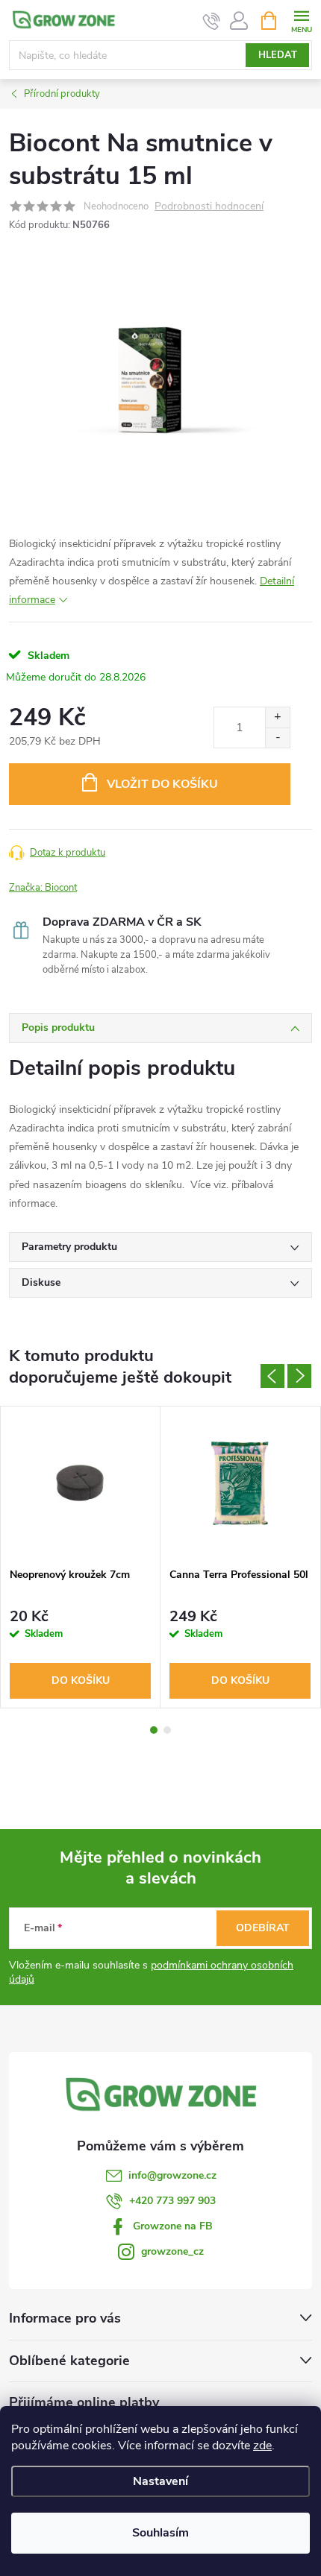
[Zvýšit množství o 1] (277, 717)
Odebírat (263, 1928)
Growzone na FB (173, 2226)
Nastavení (160, 2481)
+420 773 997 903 (172, 2201)
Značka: (43, 888)
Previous (272, 1376)
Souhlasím (160, 2533)
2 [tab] (167, 1730)
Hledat (278, 55)
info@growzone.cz (172, 2175)
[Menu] (301, 20)
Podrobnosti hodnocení (209, 207)
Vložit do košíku (162, 784)
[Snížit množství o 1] (277, 738)
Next (299, 1376)
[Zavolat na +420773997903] (212, 21)
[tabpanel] (81, 1557)
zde (262, 2446)
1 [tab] (154, 1730)
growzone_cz (172, 2251)
